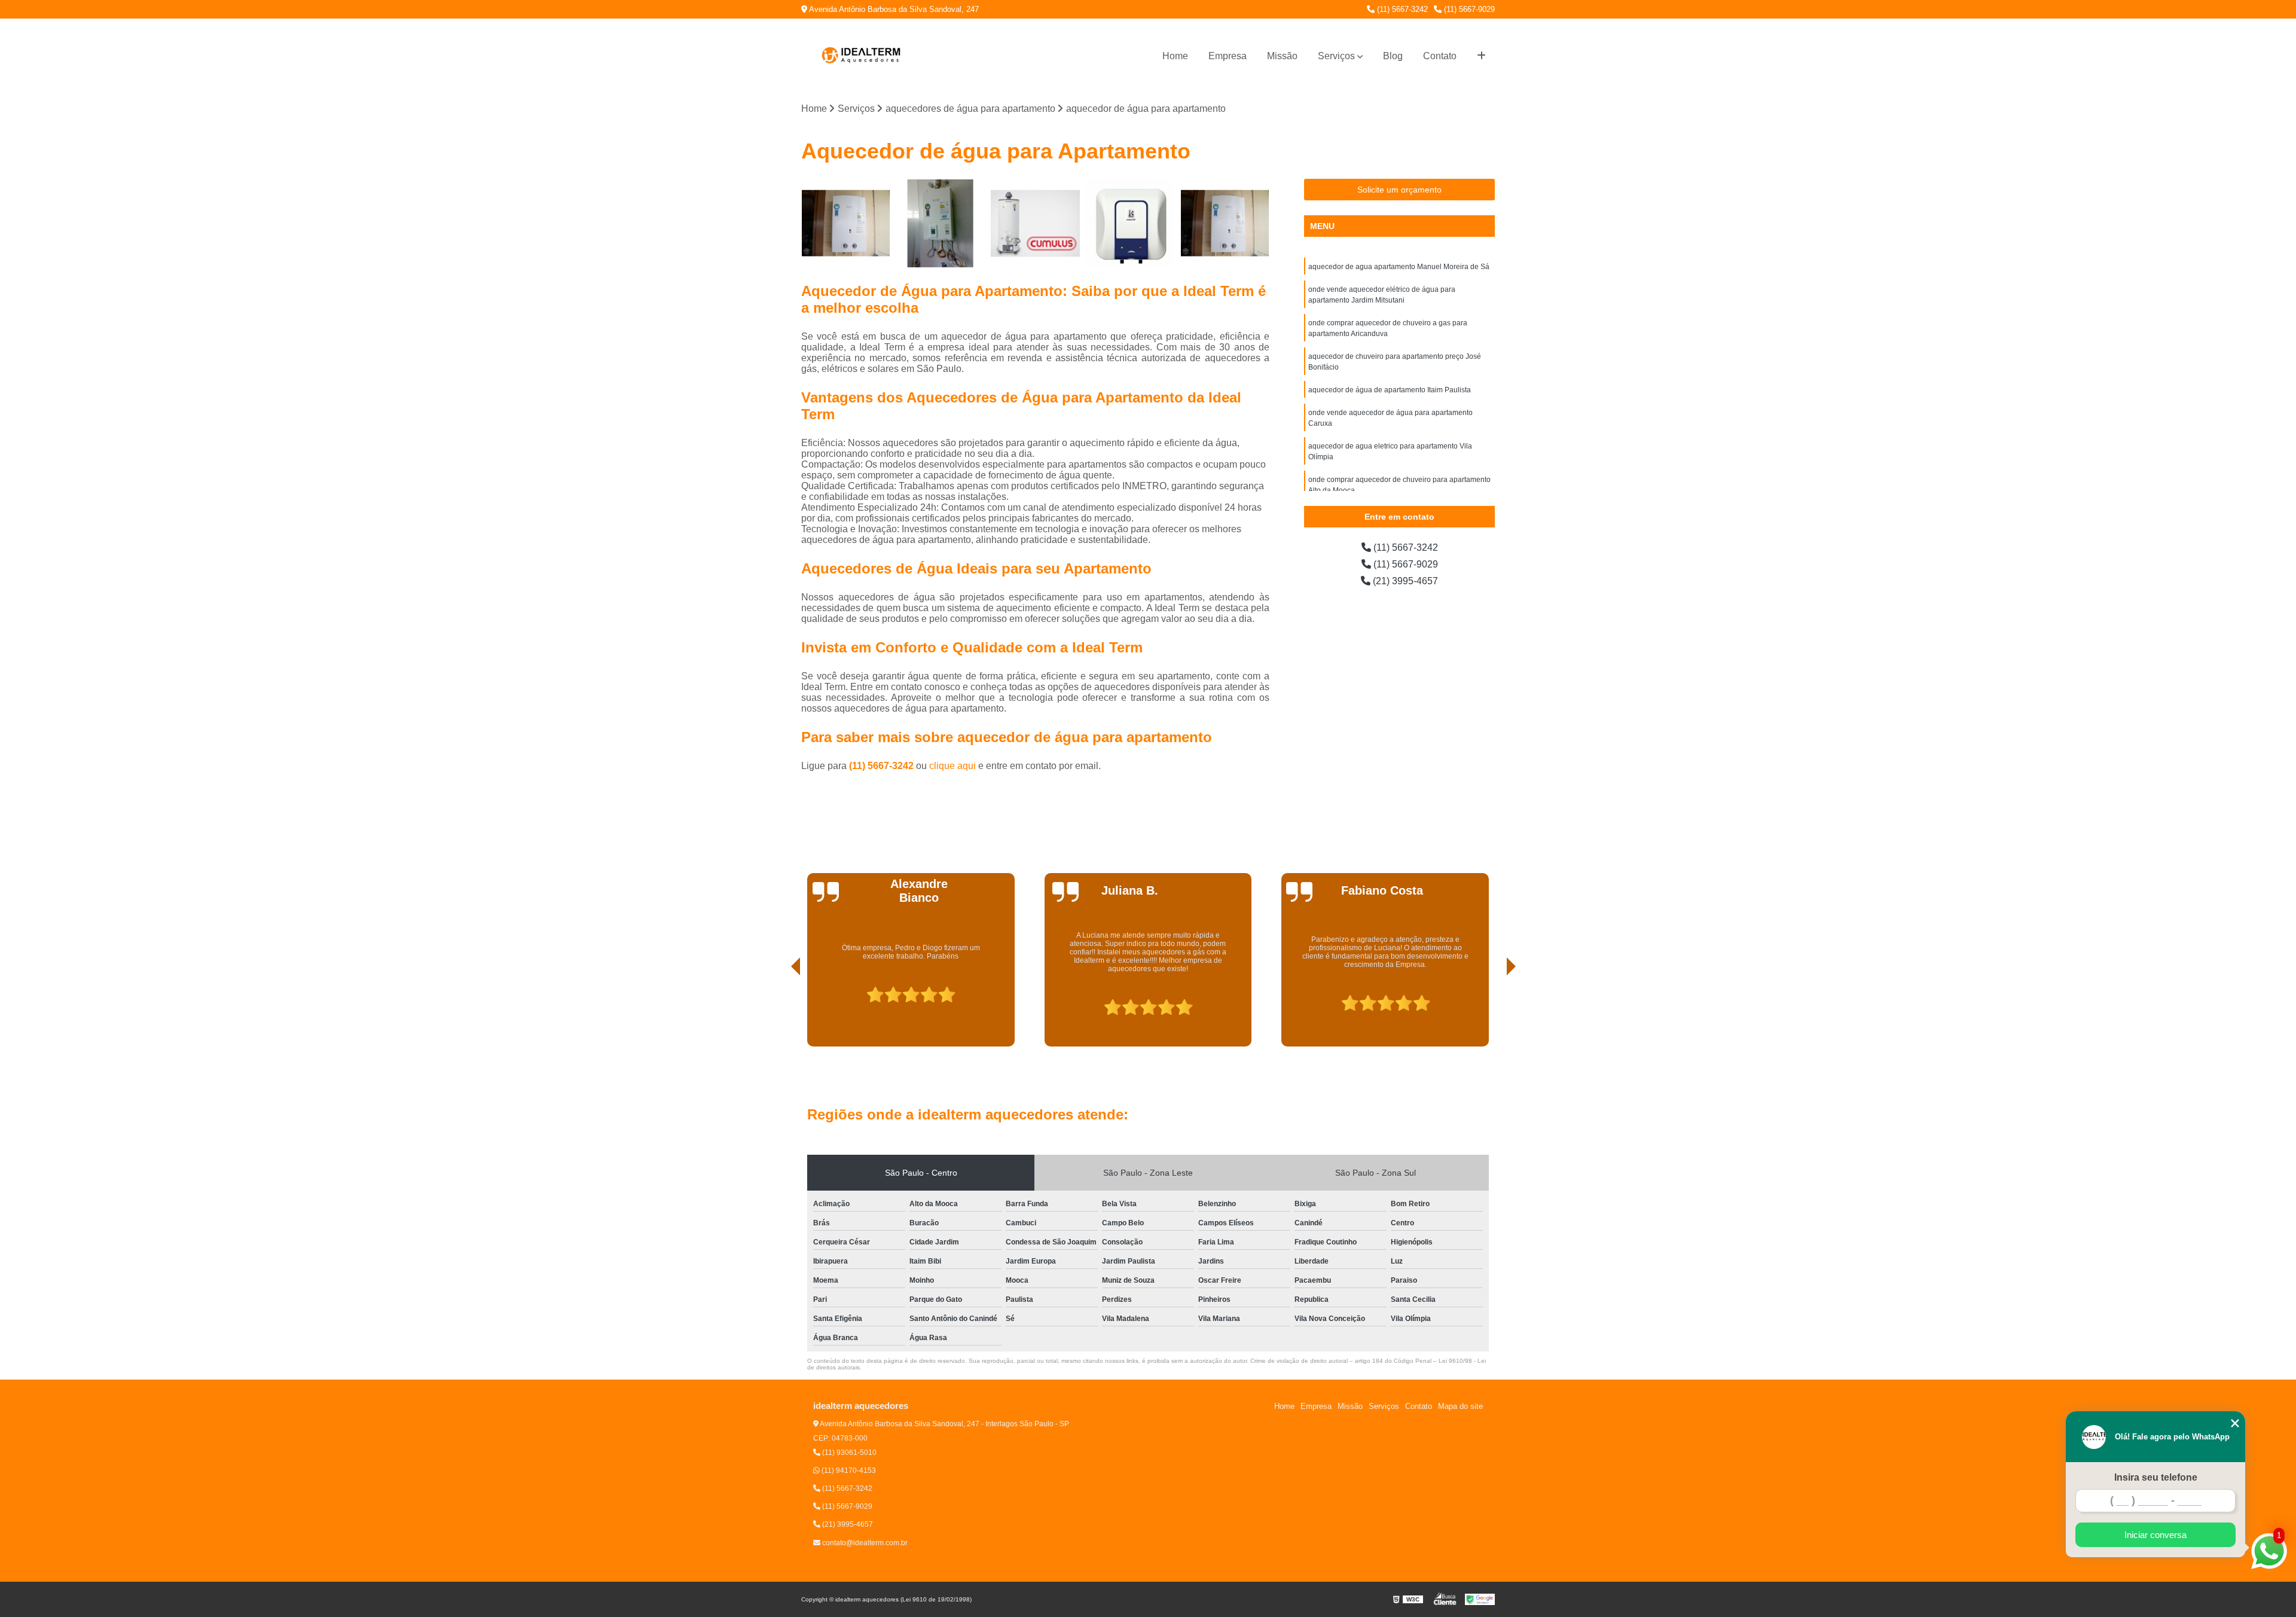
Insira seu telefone (2156, 1477)
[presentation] (779, 1012)
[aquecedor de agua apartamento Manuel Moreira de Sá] (846, 223)
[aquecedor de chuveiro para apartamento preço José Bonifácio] (1130, 223)
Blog (1393, 56)
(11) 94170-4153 (848, 1470)
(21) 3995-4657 (1404, 581)
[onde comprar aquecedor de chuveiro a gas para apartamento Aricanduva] (1035, 223)
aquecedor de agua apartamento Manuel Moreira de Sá (1399, 267)
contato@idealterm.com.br (864, 1543)
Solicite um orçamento (1399, 190)
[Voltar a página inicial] (861, 56)
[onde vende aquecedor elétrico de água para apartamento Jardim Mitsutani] (941, 223)
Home (1175, 56)
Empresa (1228, 56)
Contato (1440, 56)
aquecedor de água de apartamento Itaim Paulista (1390, 390)
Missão (1282, 56)
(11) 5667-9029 (1468, 9)
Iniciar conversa (2155, 1535)
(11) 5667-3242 (1401, 9)
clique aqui (952, 766)
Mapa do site (1460, 1406)
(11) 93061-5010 (848, 1453)
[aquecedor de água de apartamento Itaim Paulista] (1225, 223)
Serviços (1336, 56)
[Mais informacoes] (1481, 56)
